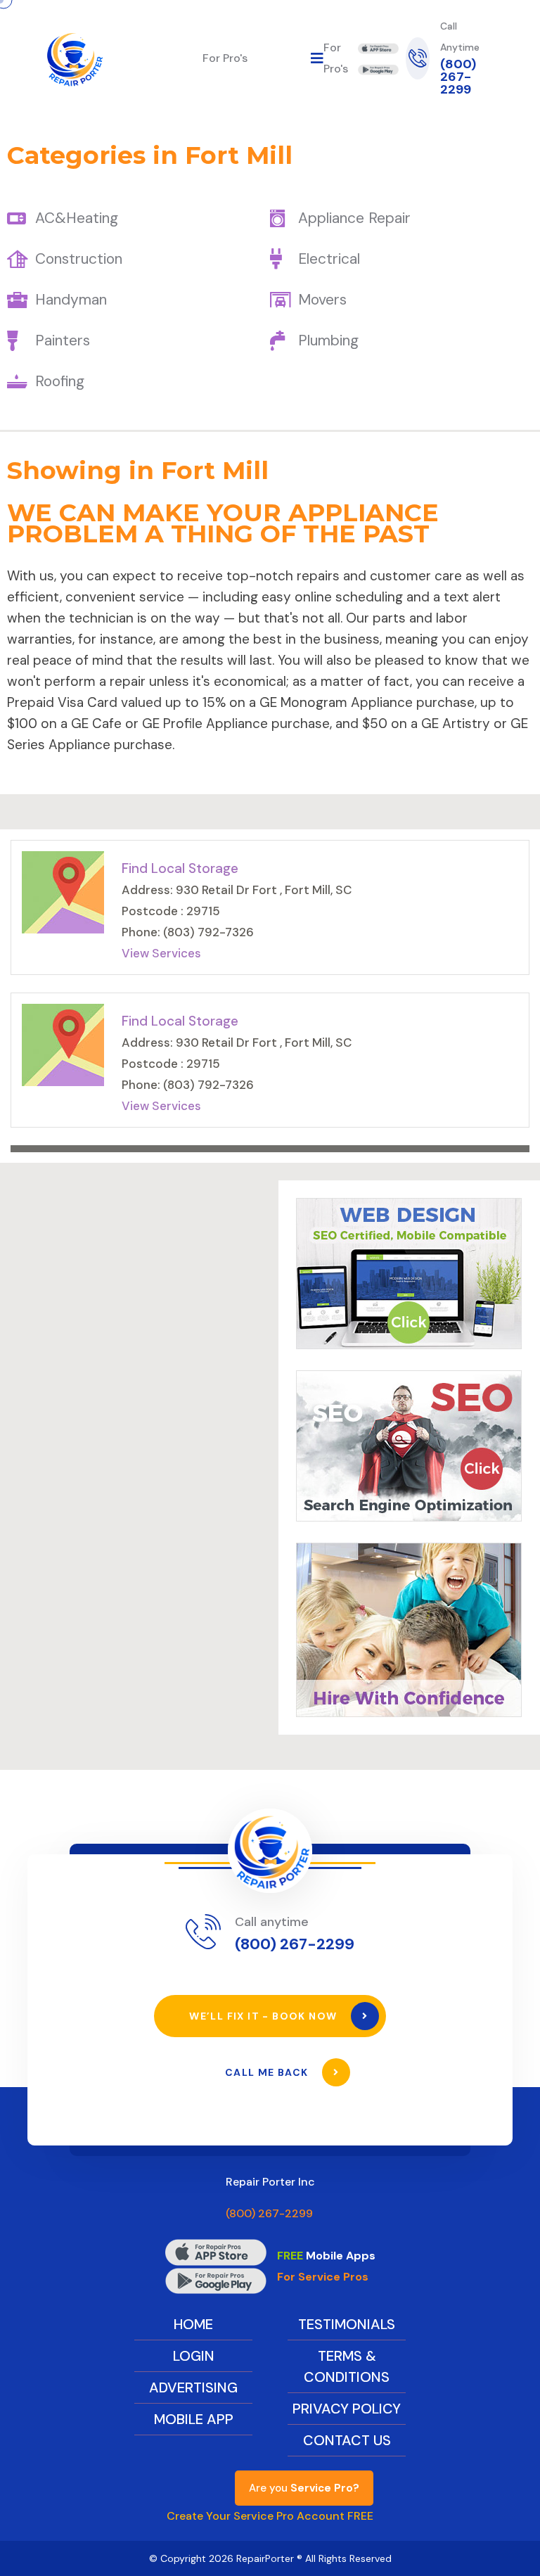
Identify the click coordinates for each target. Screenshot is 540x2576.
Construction (79, 259)
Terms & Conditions (347, 2366)
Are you (304, 2488)
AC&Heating (77, 218)
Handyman (71, 300)
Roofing (60, 381)
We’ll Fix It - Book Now (265, 2016)
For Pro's (225, 58)
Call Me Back (268, 2072)
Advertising (193, 2387)
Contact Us (347, 2440)
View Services (161, 953)
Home (193, 2324)
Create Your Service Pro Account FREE (270, 2516)
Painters (63, 340)
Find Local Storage (180, 868)
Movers (322, 300)
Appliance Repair (354, 218)
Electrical (329, 259)
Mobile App (194, 2419)
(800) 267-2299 (458, 77)
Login (194, 2356)
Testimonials (347, 2324)
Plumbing (328, 340)
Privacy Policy (347, 2409)
